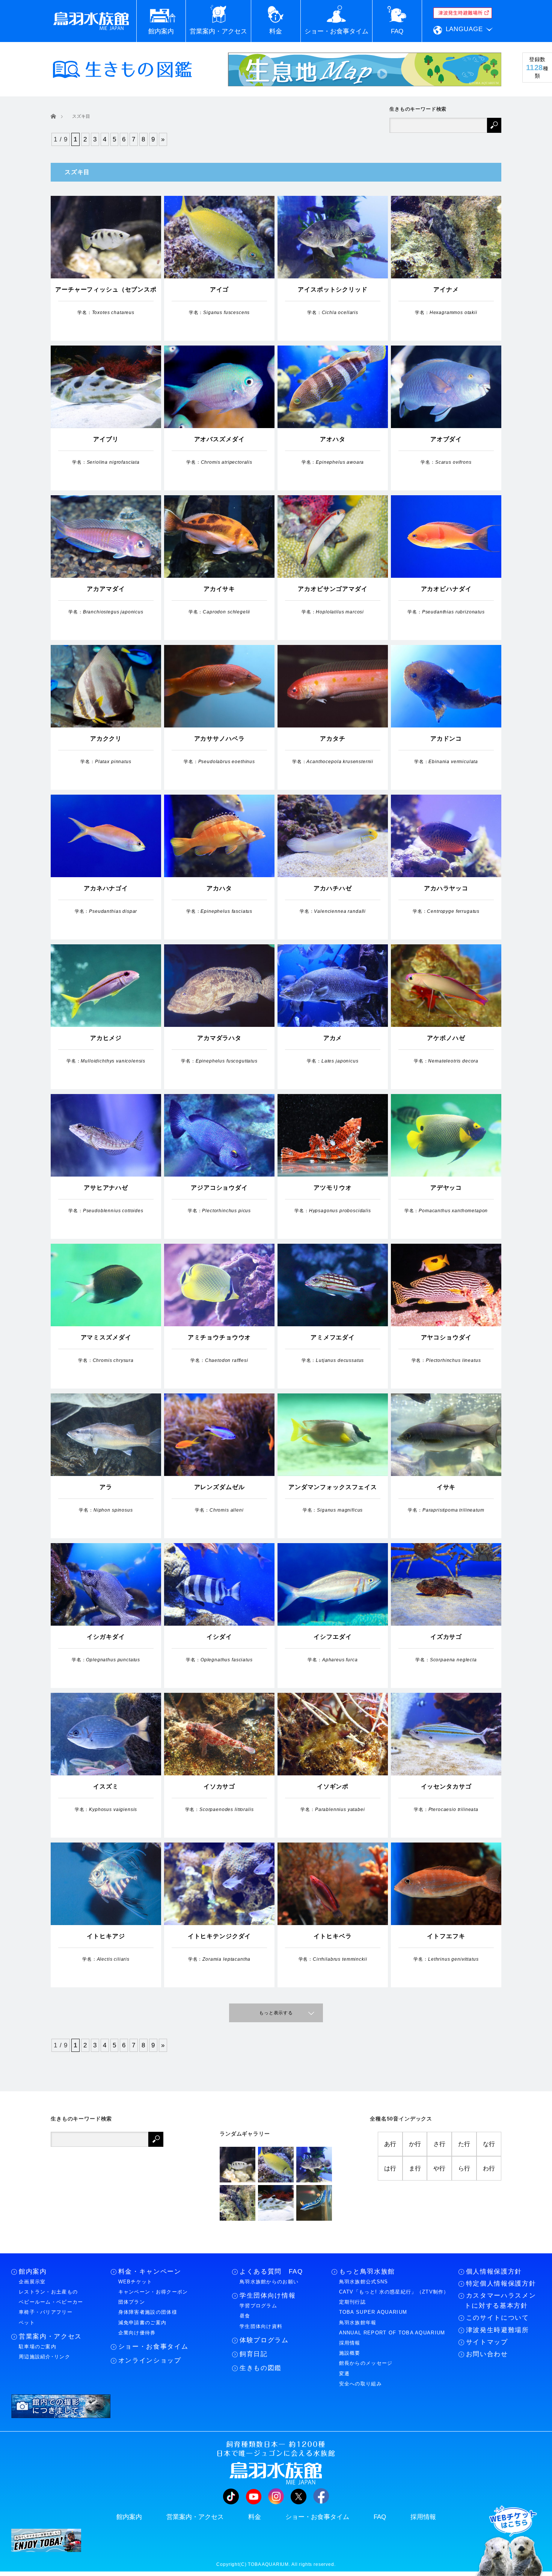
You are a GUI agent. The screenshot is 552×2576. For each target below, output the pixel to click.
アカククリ (106, 739)
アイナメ (446, 289)
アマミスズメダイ (106, 1337)
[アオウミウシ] (314, 2203)
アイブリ (106, 439)
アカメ (333, 1038)
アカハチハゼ (333, 888)
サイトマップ (487, 2342)
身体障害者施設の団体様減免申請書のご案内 (148, 2317)
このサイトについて (498, 2318)
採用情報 (350, 2343)
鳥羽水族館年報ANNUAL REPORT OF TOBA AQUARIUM (392, 2328)
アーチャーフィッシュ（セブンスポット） (106, 294)
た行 (464, 2144)
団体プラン (132, 2302)
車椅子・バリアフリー (46, 2312)
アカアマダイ (106, 589)
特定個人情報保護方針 (501, 2284)
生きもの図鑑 (261, 2368)
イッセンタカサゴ (446, 1786)
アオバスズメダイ (219, 439)
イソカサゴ (219, 1786)
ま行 (415, 2168)
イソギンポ (333, 1786)
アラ (106, 1487)
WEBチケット (135, 2282)
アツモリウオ (333, 1188)
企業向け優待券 (137, 2333)
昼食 (245, 2316)
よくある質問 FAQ (271, 2272)
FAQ (380, 2517)
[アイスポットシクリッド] (314, 2165)
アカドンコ (446, 739)
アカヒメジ (106, 1038)
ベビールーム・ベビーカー (51, 2302)
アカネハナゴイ (106, 888)
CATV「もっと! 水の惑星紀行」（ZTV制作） (394, 2292)
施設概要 (350, 2353)
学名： (106, 313)
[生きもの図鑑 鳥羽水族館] (122, 69)
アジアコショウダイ (219, 1188)
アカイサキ (219, 589)
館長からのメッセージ (366, 2363)
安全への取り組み (360, 2384)
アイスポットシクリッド (333, 289)
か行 (415, 2144)
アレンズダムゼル (219, 1487)
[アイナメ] (238, 2203)
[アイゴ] (276, 2165)
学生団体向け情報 (268, 2296)
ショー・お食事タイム (153, 2347)
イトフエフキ (446, 1936)
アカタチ (333, 739)
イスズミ (106, 1786)
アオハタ (333, 439)
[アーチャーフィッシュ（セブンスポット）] (238, 2165)
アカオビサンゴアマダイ (333, 589)
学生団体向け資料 (261, 2326)
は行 (390, 2168)
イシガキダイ (106, 1637)
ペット (27, 2323)
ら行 (464, 2168)
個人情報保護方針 (494, 2272)
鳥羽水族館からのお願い (269, 2282)
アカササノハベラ (219, 739)
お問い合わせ (487, 2354)
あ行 (390, 2144)
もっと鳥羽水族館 (367, 2272)
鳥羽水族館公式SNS (364, 2282)
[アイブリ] (276, 2203)
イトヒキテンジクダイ (219, 1936)
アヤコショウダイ (446, 1337)
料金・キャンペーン (150, 2272)
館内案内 (33, 2272)
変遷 (345, 2374)
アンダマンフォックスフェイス (333, 1487)
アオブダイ (446, 439)
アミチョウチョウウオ (219, 1337)
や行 (439, 2168)
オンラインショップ (150, 2360)
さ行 (439, 2144)
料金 (255, 2517)
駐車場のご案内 (38, 2347)
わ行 (489, 2168)
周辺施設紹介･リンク (44, 2357)
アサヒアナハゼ (106, 1188)
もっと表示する (276, 2013)
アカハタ (219, 888)
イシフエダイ (333, 1637)
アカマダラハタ (219, 1038)
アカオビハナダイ (446, 589)
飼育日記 (254, 2354)
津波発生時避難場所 (498, 2330)
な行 (489, 2144)
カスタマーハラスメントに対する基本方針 (500, 2301)
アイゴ (219, 289)
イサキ (446, 1487)
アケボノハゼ (446, 1038)
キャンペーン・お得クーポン (153, 2292)
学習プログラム (258, 2306)
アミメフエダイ (333, 1337)
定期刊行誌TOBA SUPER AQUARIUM (373, 2307)
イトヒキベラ (333, 1936)
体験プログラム (264, 2340)
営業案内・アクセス (50, 2336)
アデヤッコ (446, 1188)
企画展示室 (32, 2282)
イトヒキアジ (106, 1936)
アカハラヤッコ (446, 888)
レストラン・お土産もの (48, 2292)
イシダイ (219, 1637)
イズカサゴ (446, 1637)
